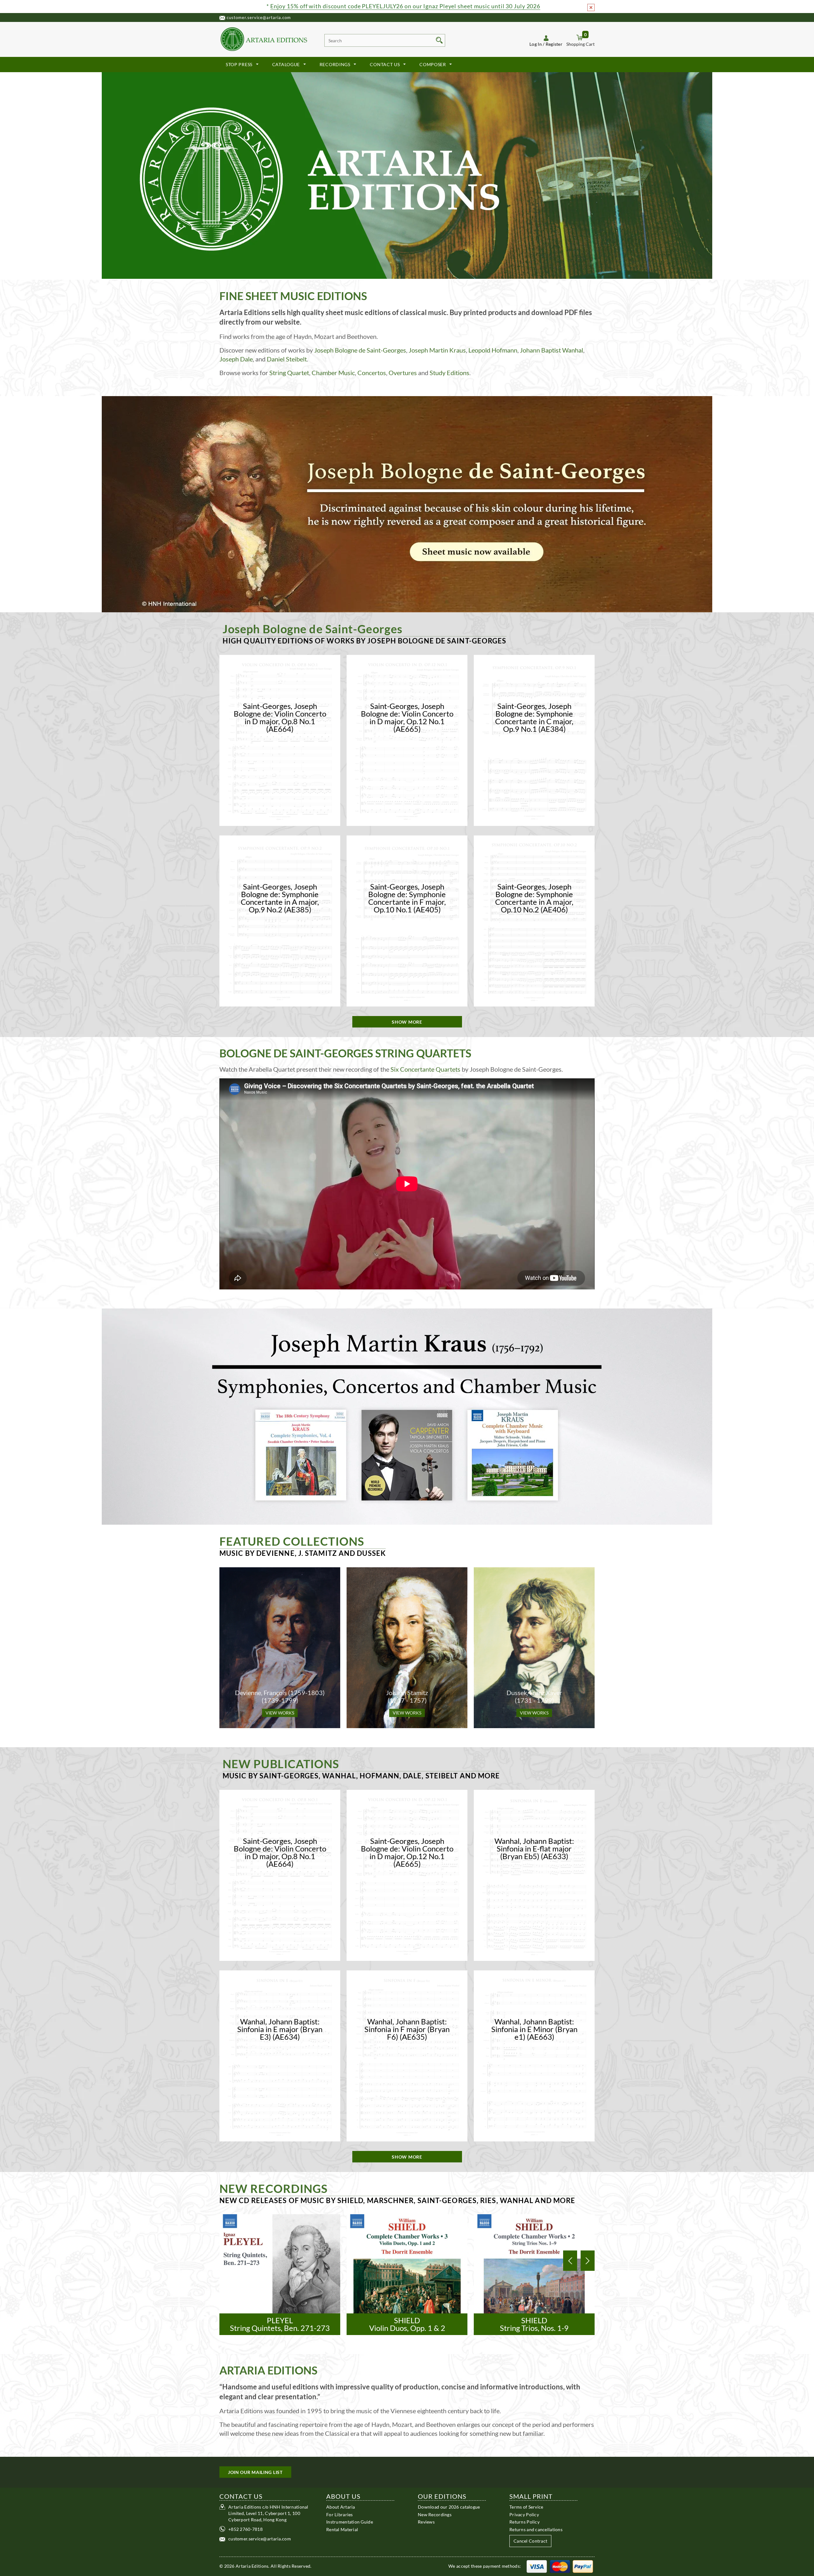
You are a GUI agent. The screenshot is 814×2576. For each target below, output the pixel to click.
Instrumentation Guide (350, 2522)
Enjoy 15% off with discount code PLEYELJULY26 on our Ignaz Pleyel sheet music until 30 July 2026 (405, 6)
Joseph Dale (236, 359)
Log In (536, 44)
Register (554, 44)
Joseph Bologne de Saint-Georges (360, 350)
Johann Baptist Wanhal (552, 350)
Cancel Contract (530, 2541)
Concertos (372, 373)
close (591, 7)
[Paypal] (583, 2566)
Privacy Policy (524, 2514)
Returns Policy (524, 2522)
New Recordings (435, 2514)
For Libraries (340, 2514)
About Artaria (341, 2507)
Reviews (426, 2522)
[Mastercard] (560, 2566)
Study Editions (449, 373)
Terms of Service (526, 2507)
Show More (407, 1022)
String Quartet (289, 373)
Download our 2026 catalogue (449, 2507)
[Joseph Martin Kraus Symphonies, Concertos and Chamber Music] (407, 1416)
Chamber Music (333, 373)
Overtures (403, 373)
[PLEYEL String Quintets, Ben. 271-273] (280, 2274)
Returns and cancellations (536, 2529)
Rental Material (342, 2529)
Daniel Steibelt (287, 359)
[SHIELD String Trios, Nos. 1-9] (534, 2274)
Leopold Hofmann (493, 350)
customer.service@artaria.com (259, 17)
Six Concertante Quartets (425, 1069)
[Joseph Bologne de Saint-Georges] (407, 504)
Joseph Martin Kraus (437, 350)
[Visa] (537, 2566)
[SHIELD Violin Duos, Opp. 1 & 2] (407, 2274)
